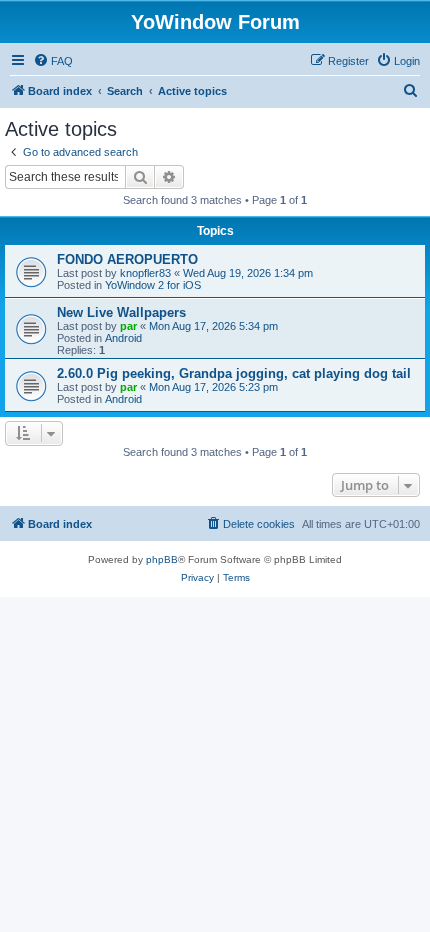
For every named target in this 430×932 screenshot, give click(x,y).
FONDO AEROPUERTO (127, 259)
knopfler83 (145, 273)
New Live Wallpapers (121, 312)
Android (123, 338)
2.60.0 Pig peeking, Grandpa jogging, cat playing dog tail (234, 373)
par (128, 326)
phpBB (162, 559)
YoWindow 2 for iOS (153, 285)
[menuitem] (53, 61)
